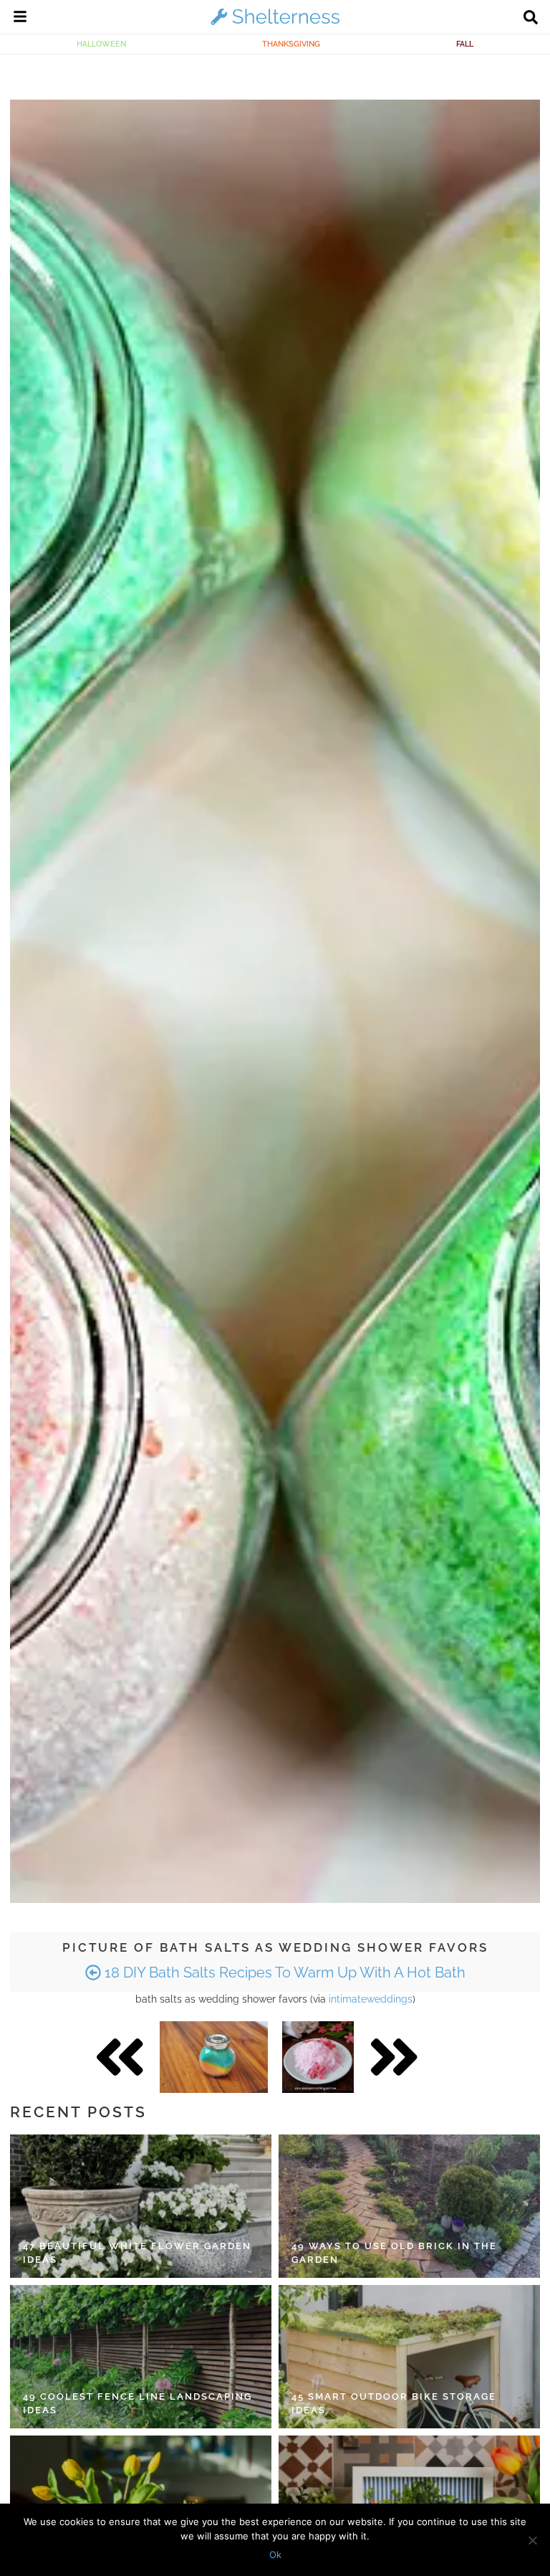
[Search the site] (531, 19)
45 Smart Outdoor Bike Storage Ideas (394, 2404)
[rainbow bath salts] (214, 2057)
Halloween (101, 44)
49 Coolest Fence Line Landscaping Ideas (137, 2404)
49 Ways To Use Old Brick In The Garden (394, 2253)
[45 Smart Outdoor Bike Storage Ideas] (409, 2357)
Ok (275, 2554)
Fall (465, 44)
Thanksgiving (291, 44)
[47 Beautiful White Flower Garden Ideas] (141, 2206)
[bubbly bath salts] (318, 2057)
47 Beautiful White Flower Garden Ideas (137, 2253)
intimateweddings (371, 1999)
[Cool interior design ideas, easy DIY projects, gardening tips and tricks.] (275, 24)
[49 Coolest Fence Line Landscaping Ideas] (141, 2357)
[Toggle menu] (20, 19)
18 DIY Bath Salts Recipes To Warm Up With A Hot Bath (283, 1972)
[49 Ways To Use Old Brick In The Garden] (409, 2206)
